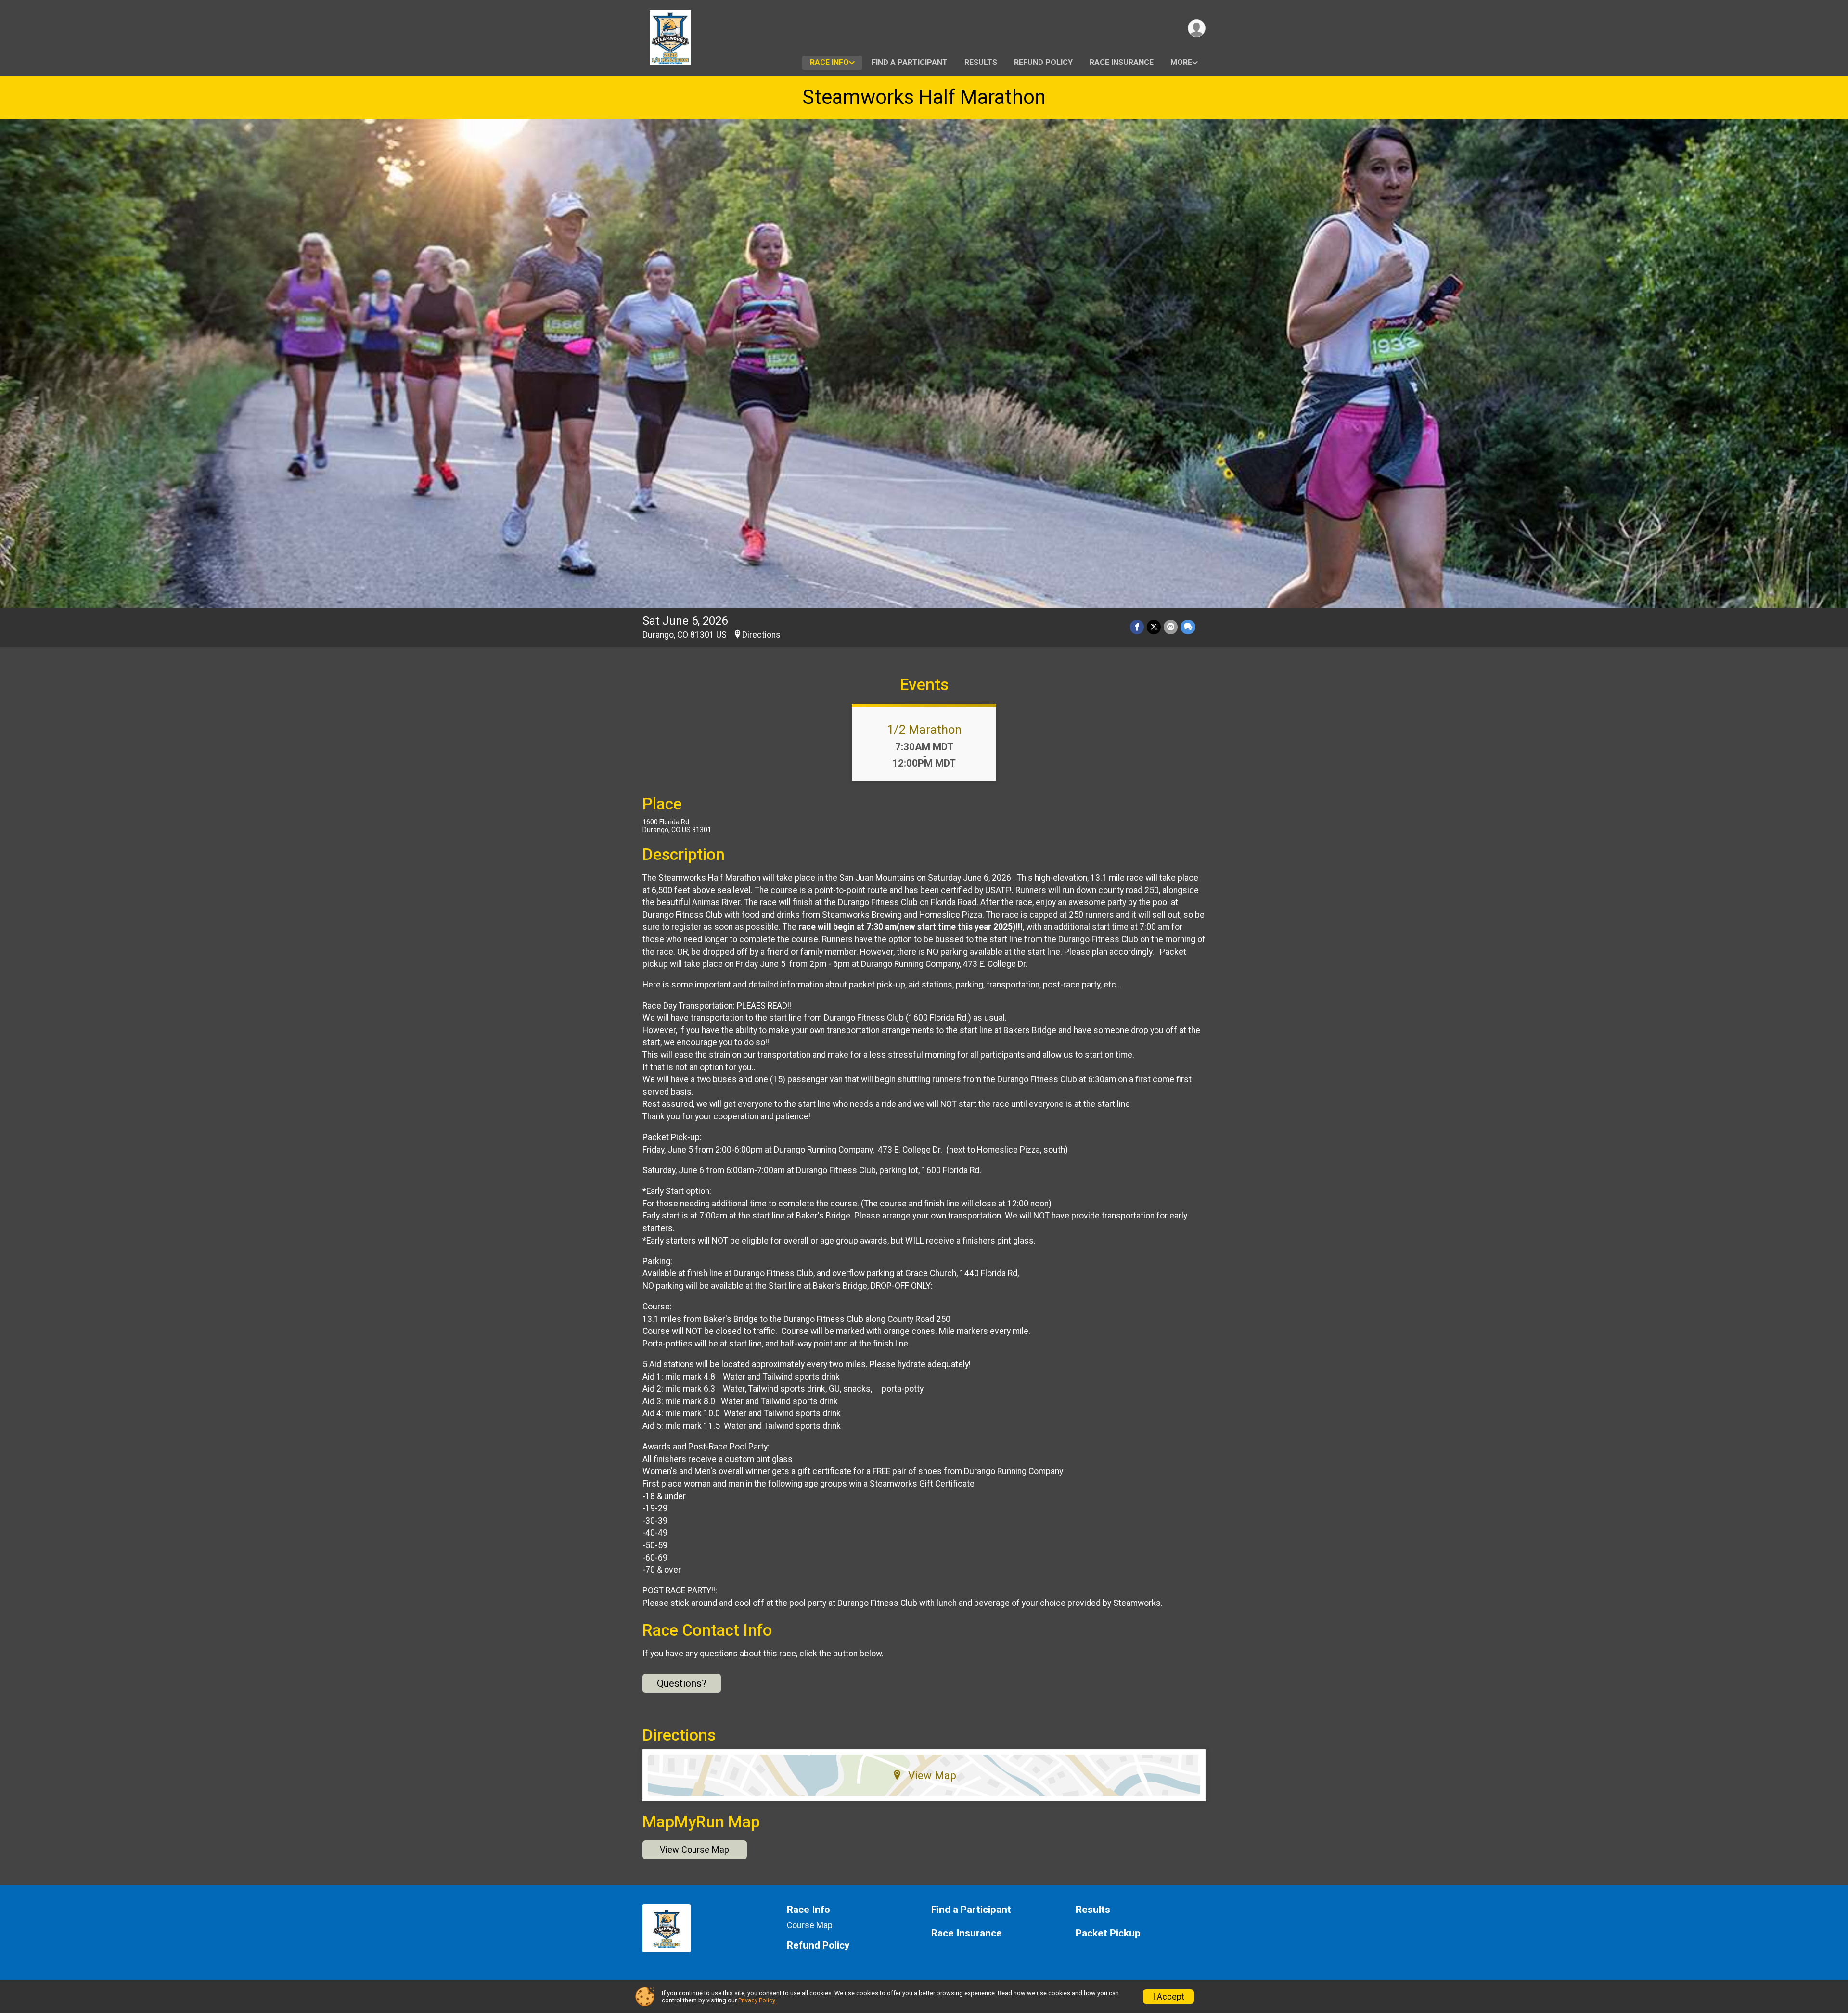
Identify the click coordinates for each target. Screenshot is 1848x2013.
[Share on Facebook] (1137, 627)
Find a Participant (910, 62)
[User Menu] (1197, 28)
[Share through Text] (1188, 627)
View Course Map (694, 1850)
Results (981, 62)
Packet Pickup (1108, 1933)
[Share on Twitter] (1154, 627)
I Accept (1168, 1997)
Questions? (682, 1683)
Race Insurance (1122, 62)
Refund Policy (1043, 62)
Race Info (829, 62)
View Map (932, 1775)
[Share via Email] (1171, 627)
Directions (761, 635)
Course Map (810, 1925)
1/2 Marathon (924, 730)
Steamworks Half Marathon (924, 97)
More (1181, 62)
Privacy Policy (757, 2000)
